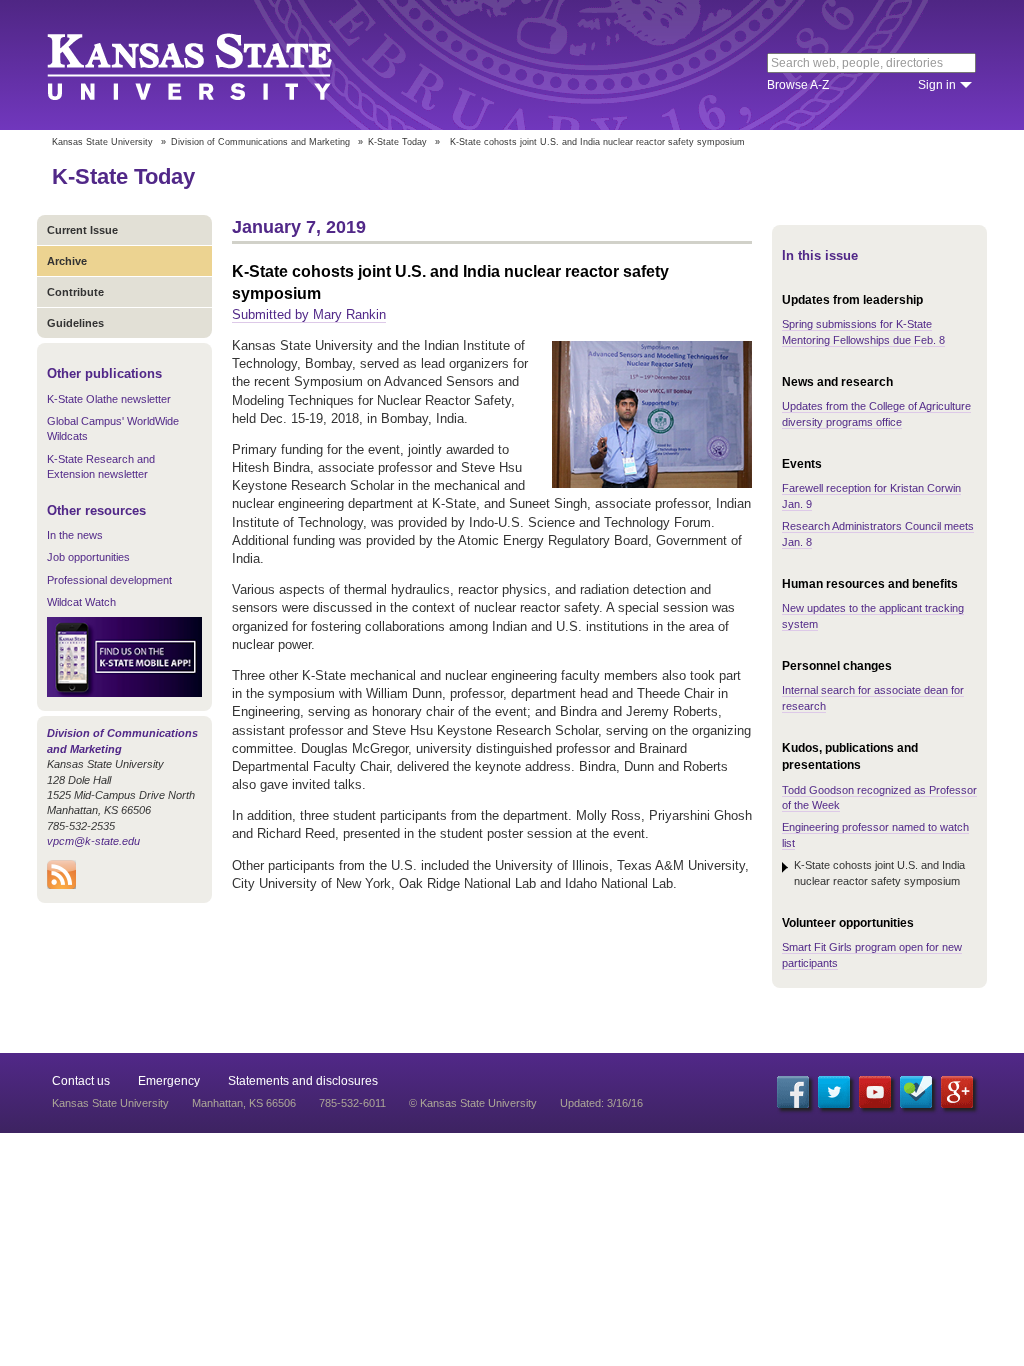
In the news (75, 535)
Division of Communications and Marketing (260, 142)
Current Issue (82, 230)
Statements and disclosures (303, 1081)
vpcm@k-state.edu (93, 841)
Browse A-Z (798, 85)
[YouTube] (875, 1092)
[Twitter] (834, 1092)
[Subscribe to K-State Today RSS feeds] (61, 885)
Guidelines (75, 323)
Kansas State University (214, 65)
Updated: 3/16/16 (601, 1103)
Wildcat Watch (81, 602)
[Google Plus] (957, 1092)
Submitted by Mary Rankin (309, 314)
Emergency (169, 1081)
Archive (67, 261)
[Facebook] (793, 1092)
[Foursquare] (916, 1092)
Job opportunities (88, 557)
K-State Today (397, 142)
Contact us (81, 1081)
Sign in (937, 85)
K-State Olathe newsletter (109, 399)
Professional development (109, 580)
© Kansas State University (473, 1103)
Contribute (75, 292)
